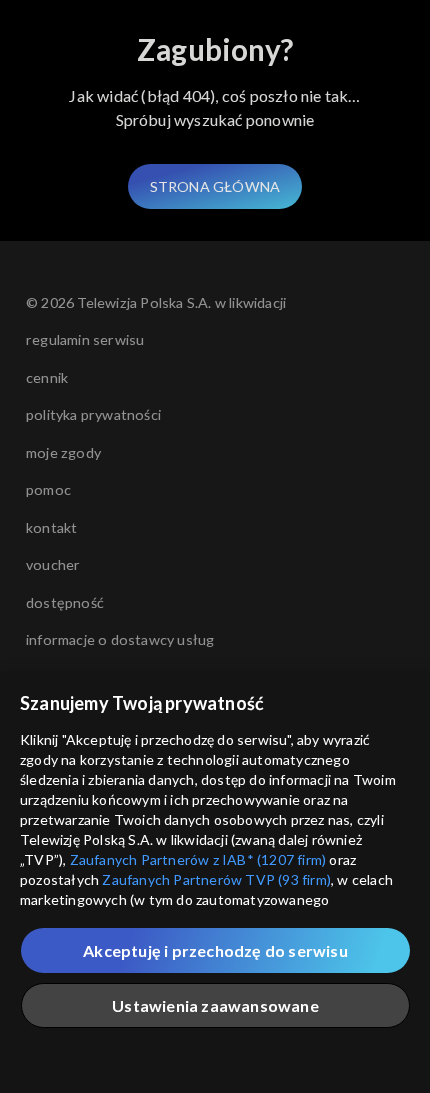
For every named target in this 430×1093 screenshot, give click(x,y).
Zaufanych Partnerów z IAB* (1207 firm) (198, 859)
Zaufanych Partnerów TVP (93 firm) (216, 879)
